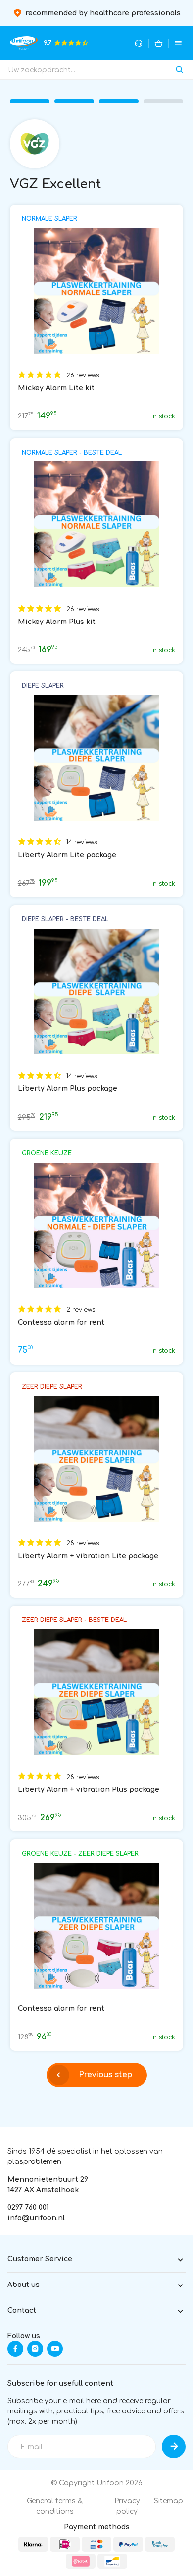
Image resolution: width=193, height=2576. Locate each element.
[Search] (179, 70)
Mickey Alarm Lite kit (56, 388)
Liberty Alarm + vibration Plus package (89, 1790)
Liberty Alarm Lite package (67, 855)
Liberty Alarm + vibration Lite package (88, 1556)
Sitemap (169, 2501)
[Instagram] (35, 2349)
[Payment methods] (33, 2544)
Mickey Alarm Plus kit (57, 622)
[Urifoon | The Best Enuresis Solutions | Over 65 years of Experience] (24, 43)
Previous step (105, 2075)
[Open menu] (178, 43)
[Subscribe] (174, 2447)
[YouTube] (55, 2349)
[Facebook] (15, 2349)
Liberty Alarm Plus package (68, 1089)
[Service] (139, 43)
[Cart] (159, 43)
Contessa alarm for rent (61, 1322)
